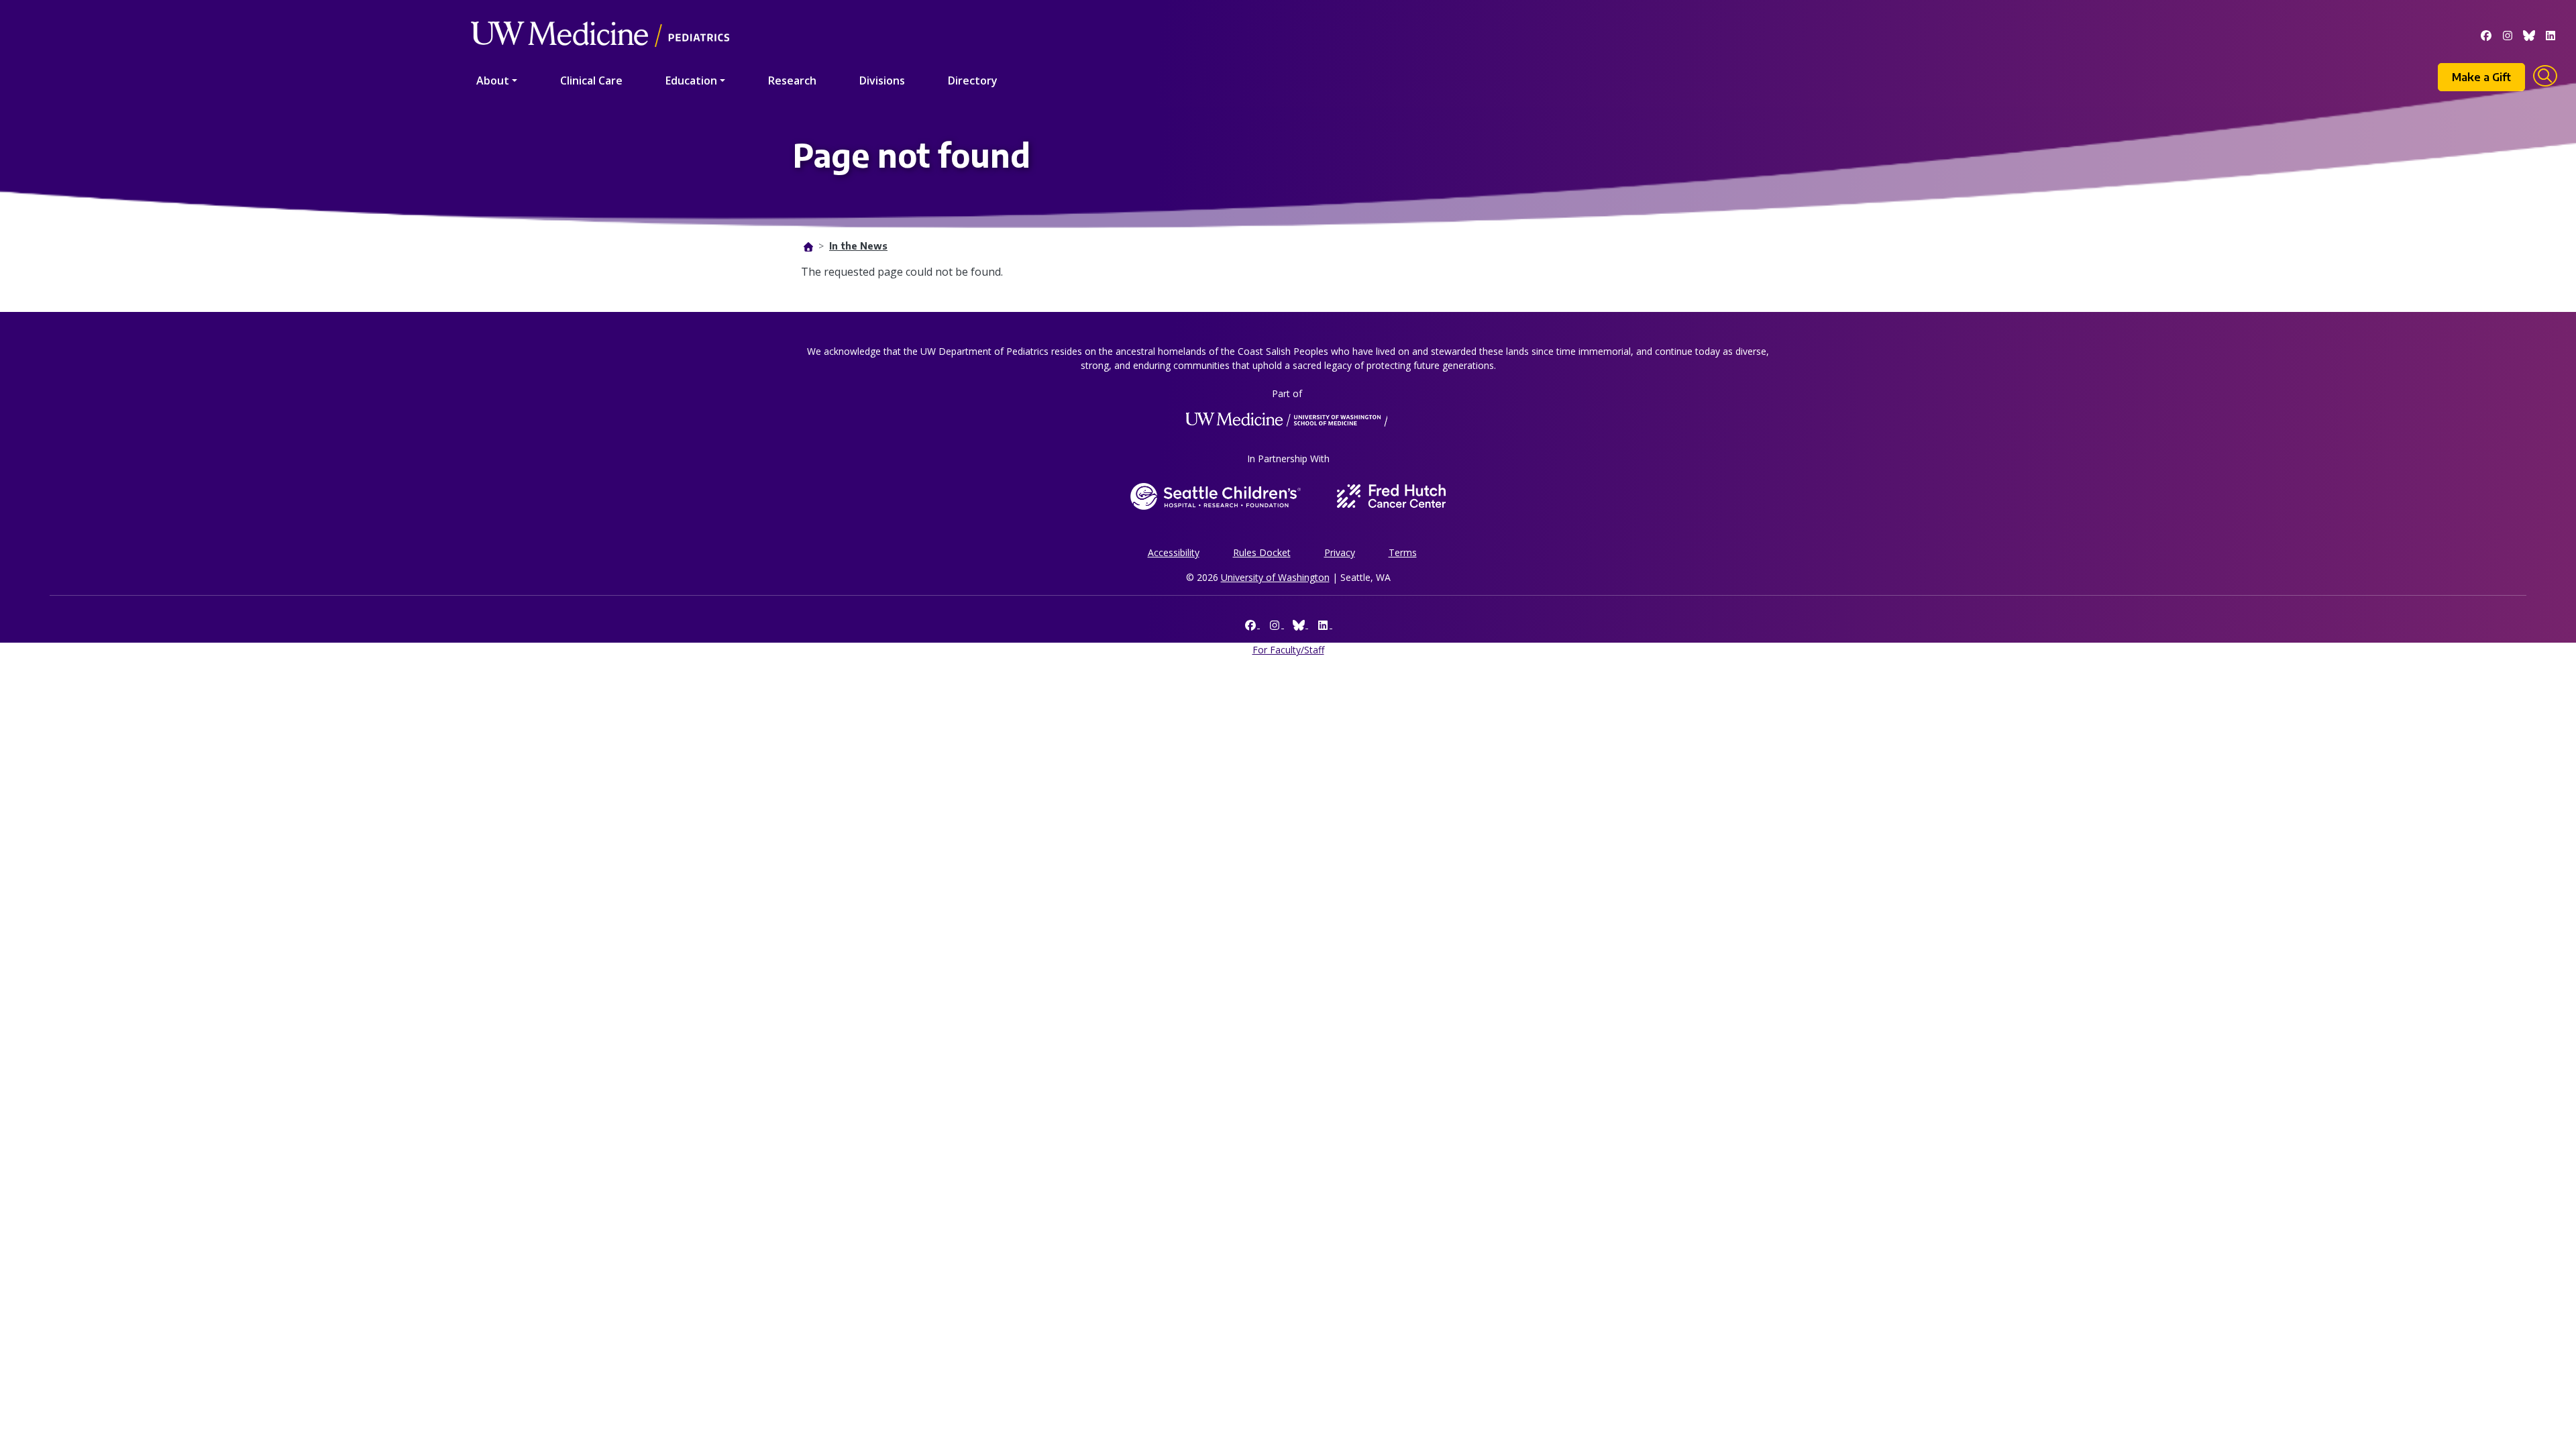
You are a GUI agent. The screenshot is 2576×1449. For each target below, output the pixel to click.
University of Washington (1275, 577)
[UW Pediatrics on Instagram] (2508, 34)
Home (808, 247)
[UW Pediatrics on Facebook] (2486, 34)
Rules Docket (1262, 552)
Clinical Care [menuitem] (591, 80)
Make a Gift (2481, 77)
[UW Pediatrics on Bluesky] (2529, 34)
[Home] (600, 15)
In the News (858, 246)
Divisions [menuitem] (882, 80)
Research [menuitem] (792, 80)
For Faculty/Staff (1288, 650)
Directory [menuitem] (973, 80)
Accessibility (1174, 552)
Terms (1403, 552)
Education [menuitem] (691, 80)
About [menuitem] (493, 80)
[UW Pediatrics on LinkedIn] (2551, 34)
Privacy (1340, 552)
